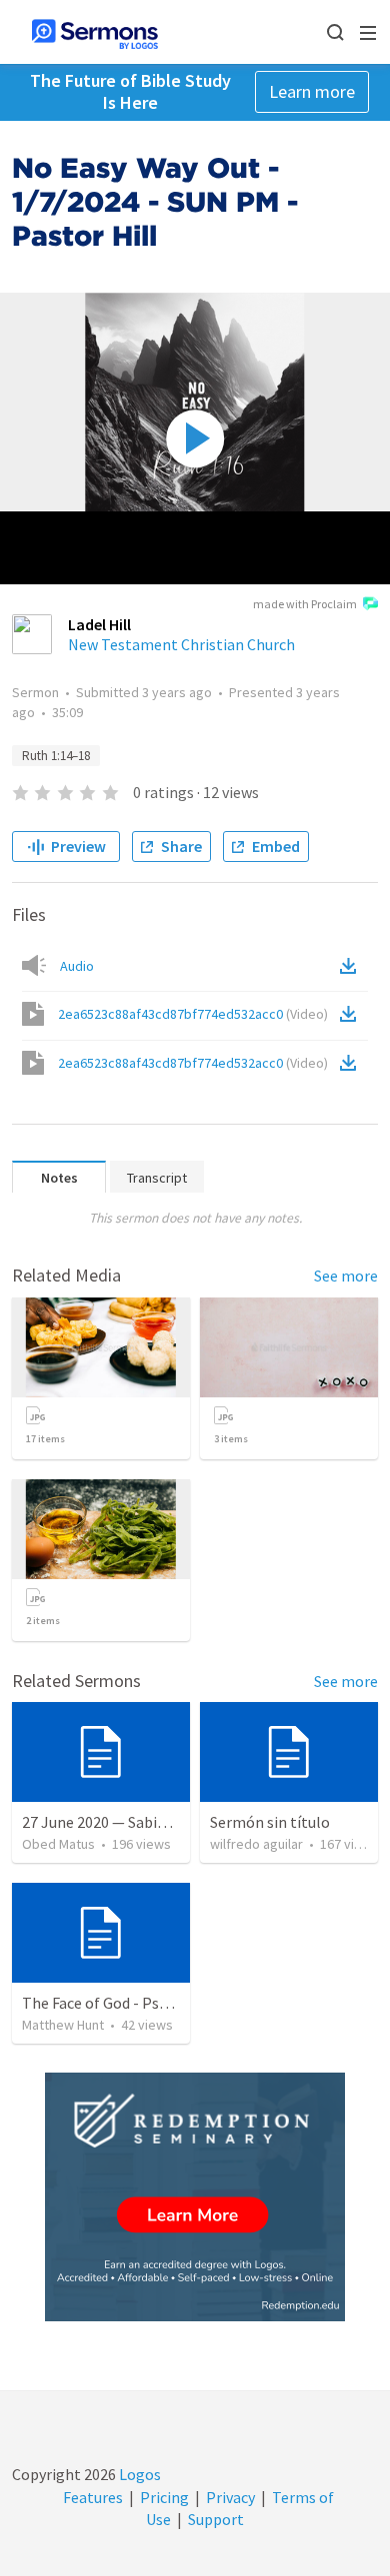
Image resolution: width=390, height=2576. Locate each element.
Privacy (230, 2497)
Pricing (164, 2497)
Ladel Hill (99, 624)
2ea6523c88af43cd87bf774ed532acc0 (193, 1014)
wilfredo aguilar (256, 1844)
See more (346, 1276)
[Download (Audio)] (352, 966)
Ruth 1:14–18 (56, 756)
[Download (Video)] (352, 1014)
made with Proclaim (305, 604)
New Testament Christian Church (181, 644)
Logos (138, 2474)
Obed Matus (58, 1844)
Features (93, 2497)
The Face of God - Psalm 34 (113, 2003)
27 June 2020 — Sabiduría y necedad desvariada (178, 1822)
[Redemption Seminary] (195, 2197)
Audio (77, 966)
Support (216, 2519)
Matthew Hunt (63, 2025)
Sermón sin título (270, 1822)
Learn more (312, 91)
